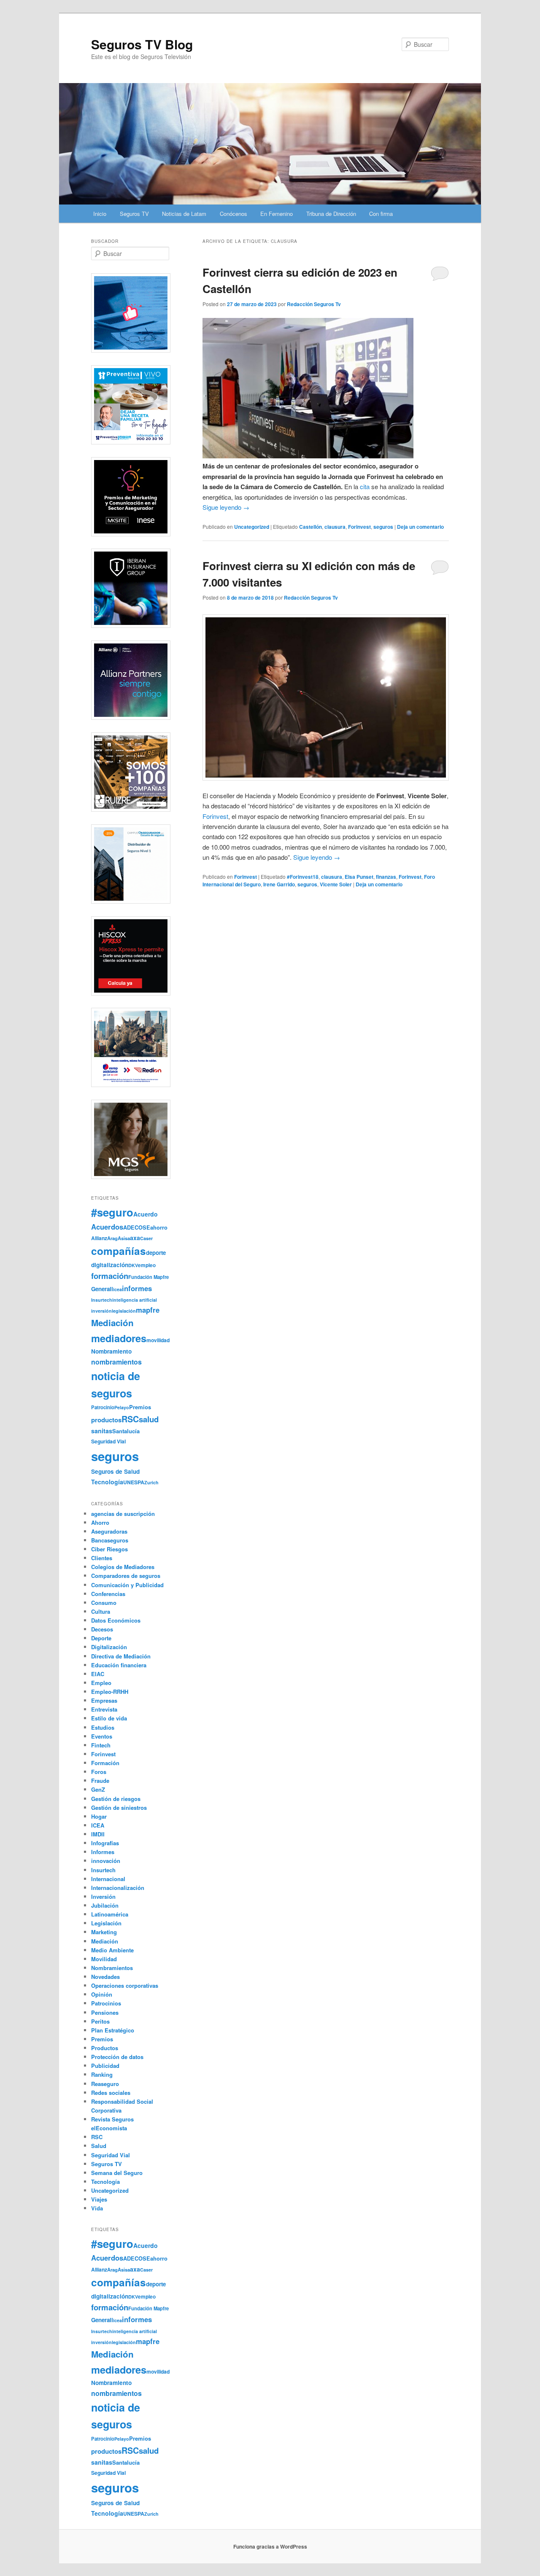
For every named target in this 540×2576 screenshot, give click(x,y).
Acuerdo (146, 1214)
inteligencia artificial (135, 1300)
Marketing (104, 1932)
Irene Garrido (279, 884)
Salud (99, 2146)
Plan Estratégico (113, 2030)
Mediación (112, 1323)
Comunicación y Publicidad (127, 1585)
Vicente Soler (336, 884)
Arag (112, 1238)
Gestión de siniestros (119, 1808)
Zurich (151, 1482)
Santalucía (126, 1431)
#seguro (112, 1212)
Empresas (104, 1700)
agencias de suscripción (123, 1514)
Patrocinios (106, 2003)
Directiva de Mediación (121, 1656)
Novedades (105, 1977)
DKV (133, 1265)
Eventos (102, 1736)
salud (149, 1419)
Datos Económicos (116, 1620)
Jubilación (105, 1905)
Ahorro (100, 1522)
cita (365, 486)
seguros (383, 527)
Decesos (102, 1629)
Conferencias (108, 1594)
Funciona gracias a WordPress (270, 2546)
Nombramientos (112, 1968)
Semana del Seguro (117, 2173)
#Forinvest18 (303, 877)
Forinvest (359, 527)
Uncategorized (252, 527)
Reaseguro (105, 2084)
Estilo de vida (109, 1718)
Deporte (101, 1638)
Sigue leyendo (226, 507)
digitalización (110, 1265)
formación (110, 1276)
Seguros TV (134, 214)
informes (137, 1288)
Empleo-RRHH (110, 1692)
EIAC (98, 1674)
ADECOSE (137, 1227)
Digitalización (109, 1647)
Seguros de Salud (115, 1471)
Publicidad (105, 2066)
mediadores (119, 1338)
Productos (105, 2048)
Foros (99, 1772)
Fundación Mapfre (148, 1277)
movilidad (158, 1340)
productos (106, 1420)
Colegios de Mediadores (123, 1567)
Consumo (104, 1603)
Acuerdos (107, 1227)
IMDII (98, 1834)
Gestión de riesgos (116, 1799)
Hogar (99, 1816)
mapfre (148, 1310)
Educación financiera (119, 1665)
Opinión (102, 1994)
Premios (140, 1407)
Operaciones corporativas (125, 1985)
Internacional (108, 1879)
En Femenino (277, 214)
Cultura (101, 1611)
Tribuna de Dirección (331, 214)
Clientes (102, 1558)
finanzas (386, 877)
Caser (146, 1238)
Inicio (100, 214)
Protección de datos (117, 2057)
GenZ (98, 1789)
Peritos (100, 2021)
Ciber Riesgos (109, 1549)
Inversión (103, 1896)
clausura (335, 527)
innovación (106, 1861)
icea (117, 1289)
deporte (156, 1253)
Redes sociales (111, 2093)
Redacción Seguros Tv (314, 304)
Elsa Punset (359, 877)
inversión (101, 1311)
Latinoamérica (110, 1914)
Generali (102, 1289)
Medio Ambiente (112, 1950)
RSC (130, 1419)
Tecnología (107, 1482)
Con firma (381, 214)
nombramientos (116, 1362)
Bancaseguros (110, 1540)
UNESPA (134, 1482)
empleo (147, 1265)
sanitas (102, 1431)
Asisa (124, 1238)
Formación (105, 1763)
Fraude (100, 1781)
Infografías (105, 1843)
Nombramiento (111, 1351)
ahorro (159, 1227)
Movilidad (104, 1959)
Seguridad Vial (108, 1441)
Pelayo (122, 1407)
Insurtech (102, 1300)
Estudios (103, 1727)
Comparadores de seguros (126, 1576)
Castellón (310, 527)
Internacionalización (118, 1888)
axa (135, 1238)
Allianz (99, 1238)
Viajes (99, 2199)
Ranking (102, 2074)
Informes (103, 1852)
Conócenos (234, 214)
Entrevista (104, 1709)
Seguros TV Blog (142, 44)
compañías (119, 1251)
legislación (124, 1311)
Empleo (101, 1683)
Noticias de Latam (184, 214)
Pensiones (105, 2012)
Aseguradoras (109, 1531)
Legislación (106, 1923)
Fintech (101, 1745)
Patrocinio (103, 1407)
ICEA (98, 1825)
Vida (97, 2208)
